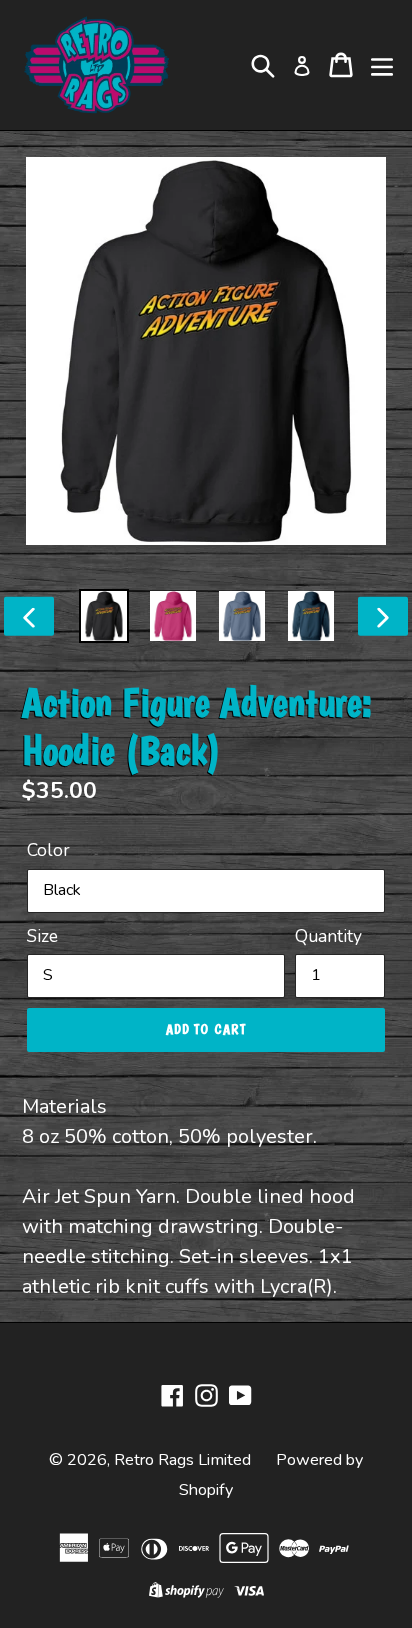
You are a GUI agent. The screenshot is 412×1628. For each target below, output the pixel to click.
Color (48, 850)
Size (42, 936)
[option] (104, 616)
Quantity (328, 936)
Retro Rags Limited (182, 1460)
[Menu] (382, 65)
